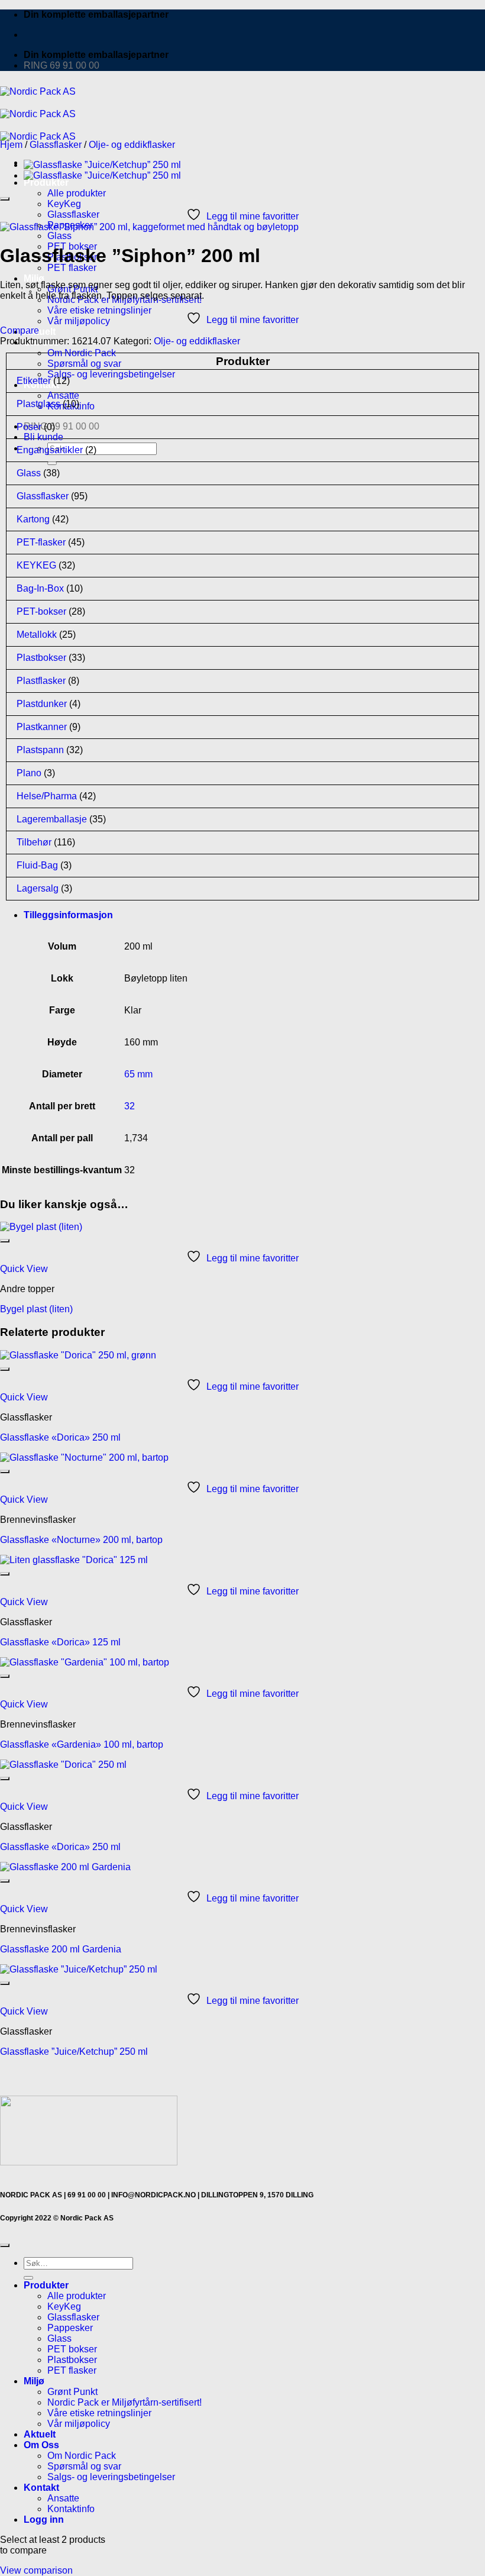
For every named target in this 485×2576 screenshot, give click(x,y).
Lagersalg (38, 888)
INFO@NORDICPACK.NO (153, 2195)
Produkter (46, 183)
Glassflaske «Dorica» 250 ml (60, 1437)
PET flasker (72, 268)
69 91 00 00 (87, 2195)
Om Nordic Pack (82, 353)
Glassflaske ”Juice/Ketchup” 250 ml (74, 2052)
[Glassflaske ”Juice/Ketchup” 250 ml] (102, 165)
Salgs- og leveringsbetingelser (111, 374)
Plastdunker (42, 704)
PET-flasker (41, 542)
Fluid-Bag (37, 865)
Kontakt (41, 2488)
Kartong (33, 519)
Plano (29, 773)
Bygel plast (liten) (36, 1309)
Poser (29, 427)
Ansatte (63, 2498)
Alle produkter (77, 193)
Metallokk (37, 635)
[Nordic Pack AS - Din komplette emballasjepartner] (38, 114)
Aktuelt (40, 332)
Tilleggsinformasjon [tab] (68, 915)
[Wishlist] (5, 199)
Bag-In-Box (40, 588)
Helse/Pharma (47, 796)
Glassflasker (73, 214)
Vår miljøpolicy (79, 321)
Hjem (11, 145)
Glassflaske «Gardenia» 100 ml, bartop (82, 1744)
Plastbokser (41, 658)
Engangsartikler (50, 450)
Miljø (34, 278)
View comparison (36, 2570)
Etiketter (34, 381)
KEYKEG (36, 565)
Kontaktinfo (71, 2509)
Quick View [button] (24, 1269)
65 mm (138, 1074)
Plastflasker (41, 681)
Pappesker (70, 2328)
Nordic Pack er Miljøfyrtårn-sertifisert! (125, 2402)
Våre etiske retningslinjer (99, 310)
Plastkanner (42, 727)
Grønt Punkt (72, 2392)
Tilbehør (34, 842)
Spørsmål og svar (84, 364)
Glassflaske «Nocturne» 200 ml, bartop (81, 1540)
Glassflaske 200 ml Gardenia (61, 1949)
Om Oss (41, 2445)
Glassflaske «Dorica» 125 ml (60, 1642)
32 (130, 1106)
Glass (59, 236)
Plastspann (40, 750)
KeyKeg (64, 204)
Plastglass (38, 404)
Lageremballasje (52, 819)
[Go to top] (5, 2245)
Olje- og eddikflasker (132, 145)
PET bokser (72, 2349)
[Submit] (28, 2278)
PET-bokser (41, 611)
